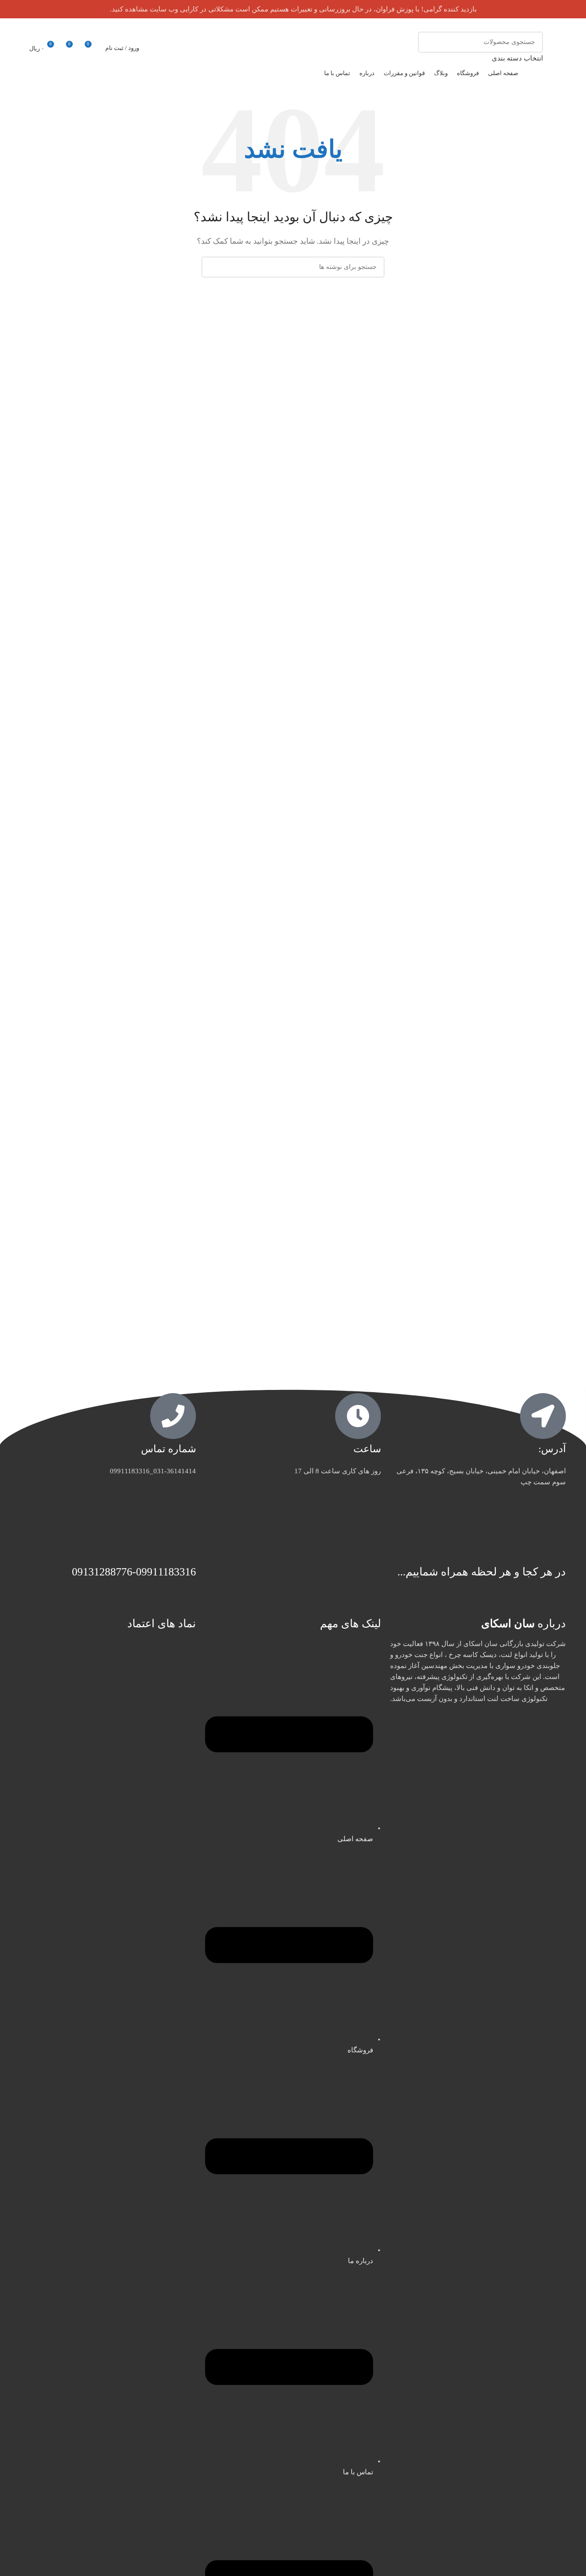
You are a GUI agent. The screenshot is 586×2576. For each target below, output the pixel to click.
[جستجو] (429, 48)
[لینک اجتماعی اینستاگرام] (26, 25)
